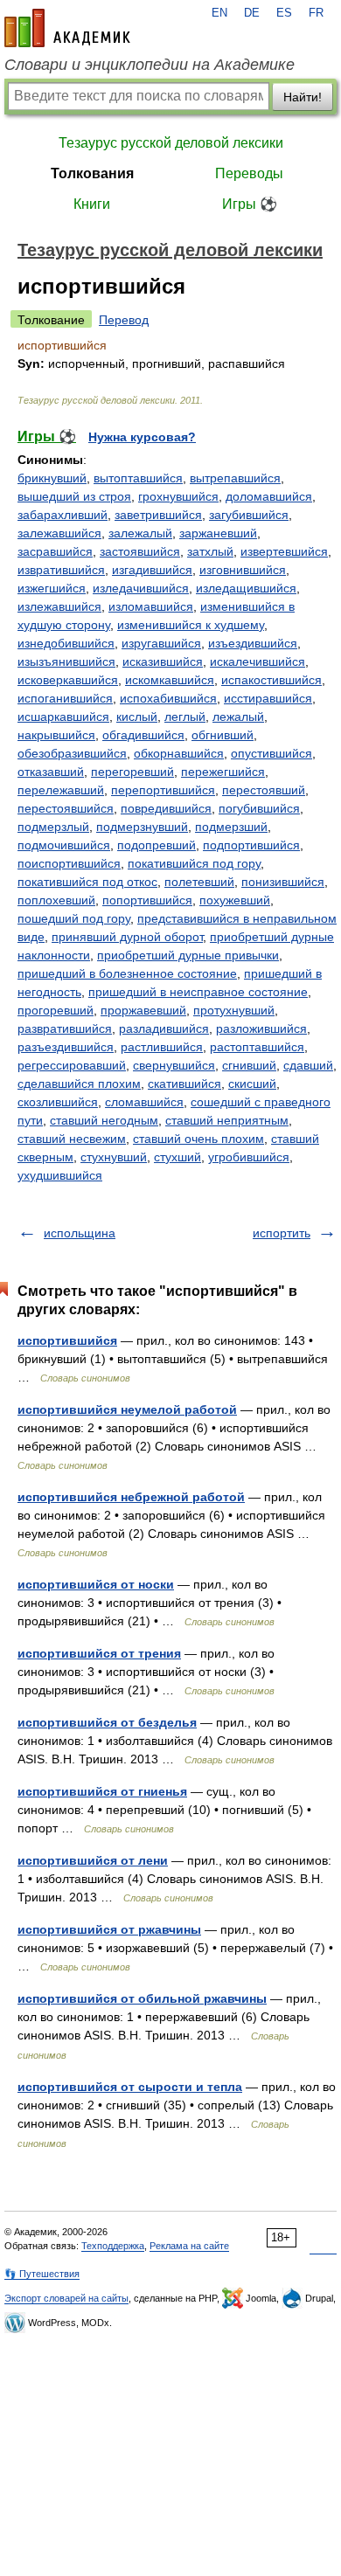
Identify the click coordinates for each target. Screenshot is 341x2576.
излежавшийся (59, 606)
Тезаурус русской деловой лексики (171, 143)
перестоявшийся (66, 808)
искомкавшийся (170, 680)
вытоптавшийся (138, 478)
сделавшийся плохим (79, 1084)
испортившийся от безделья (107, 1722)
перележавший (61, 790)
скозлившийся (58, 1102)
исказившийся (163, 661)
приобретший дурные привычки (188, 955)
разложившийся (261, 1028)
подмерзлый (53, 827)
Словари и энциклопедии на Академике (150, 65)
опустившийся (271, 753)
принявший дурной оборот (127, 937)
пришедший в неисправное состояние (198, 992)
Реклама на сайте (189, 2246)
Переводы (249, 173)
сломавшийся (144, 1102)
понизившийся (283, 882)
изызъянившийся (66, 661)
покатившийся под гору (194, 863)
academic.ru (67, 28)
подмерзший (231, 827)
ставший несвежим (72, 1139)
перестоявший (264, 790)
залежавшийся (59, 533)
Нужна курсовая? (142, 437)
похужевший (235, 900)
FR (316, 13)
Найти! (303, 97)
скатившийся (184, 1084)
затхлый (210, 551)
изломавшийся (151, 606)
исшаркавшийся (63, 717)
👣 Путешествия (42, 2274)
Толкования (92, 173)
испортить (282, 1233)
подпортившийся (251, 845)
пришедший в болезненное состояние (127, 973)
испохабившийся (168, 698)
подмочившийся (64, 845)
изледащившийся (246, 588)
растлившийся (162, 1047)
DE (252, 13)
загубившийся (249, 515)
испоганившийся (65, 698)
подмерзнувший (142, 827)
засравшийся (55, 551)
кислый (137, 717)
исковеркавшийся (68, 680)
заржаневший (218, 533)
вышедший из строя (74, 496)
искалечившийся (257, 661)
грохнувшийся (178, 496)
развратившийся (65, 1028)
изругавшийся (161, 643)
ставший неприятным (227, 1120)
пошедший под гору (74, 918)
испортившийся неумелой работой (127, 1409)
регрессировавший (72, 1065)
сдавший (308, 1065)
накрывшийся (56, 735)
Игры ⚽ (250, 204)
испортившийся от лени (93, 1860)
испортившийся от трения (99, 1653)
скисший (252, 1084)
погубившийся (259, 808)
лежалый (238, 717)
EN (219, 13)
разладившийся (164, 1028)
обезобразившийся (72, 753)
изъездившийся (253, 643)
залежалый (140, 533)
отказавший (51, 772)
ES (284, 13)
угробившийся (249, 1157)
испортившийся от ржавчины (109, 1929)
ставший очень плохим (198, 1139)
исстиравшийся (268, 698)
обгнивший (223, 735)
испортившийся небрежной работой (131, 1497)
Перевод (124, 320)
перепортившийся (163, 790)
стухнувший (114, 1157)
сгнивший (249, 1065)
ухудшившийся (60, 1175)
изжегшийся (52, 588)
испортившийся (67, 1340)
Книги (92, 204)
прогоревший (56, 1010)
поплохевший (56, 900)
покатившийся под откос (87, 882)
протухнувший (234, 1010)
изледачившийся (141, 588)
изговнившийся (243, 570)
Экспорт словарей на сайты (66, 2298)
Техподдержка (113, 2246)
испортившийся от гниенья (102, 1791)
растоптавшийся (257, 1047)
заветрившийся (158, 515)
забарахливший (63, 515)
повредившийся (166, 808)
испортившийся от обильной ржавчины (142, 1998)
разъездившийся (66, 1047)
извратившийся (61, 570)
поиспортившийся (69, 863)
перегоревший (132, 772)
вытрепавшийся (235, 478)
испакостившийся (271, 680)
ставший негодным (104, 1120)
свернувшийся (174, 1065)
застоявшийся (140, 551)
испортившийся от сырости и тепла (130, 2087)
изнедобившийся (66, 643)
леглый (185, 717)
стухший (177, 1157)
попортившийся (147, 900)
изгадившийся (152, 570)
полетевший (199, 882)
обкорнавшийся (179, 753)
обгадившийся (143, 735)
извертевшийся (284, 551)
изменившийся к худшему (191, 625)
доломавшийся (269, 496)
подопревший (157, 845)
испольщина (80, 1233)
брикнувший (52, 478)
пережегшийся (223, 772)
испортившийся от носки (96, 1584)
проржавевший (143, 1010)
